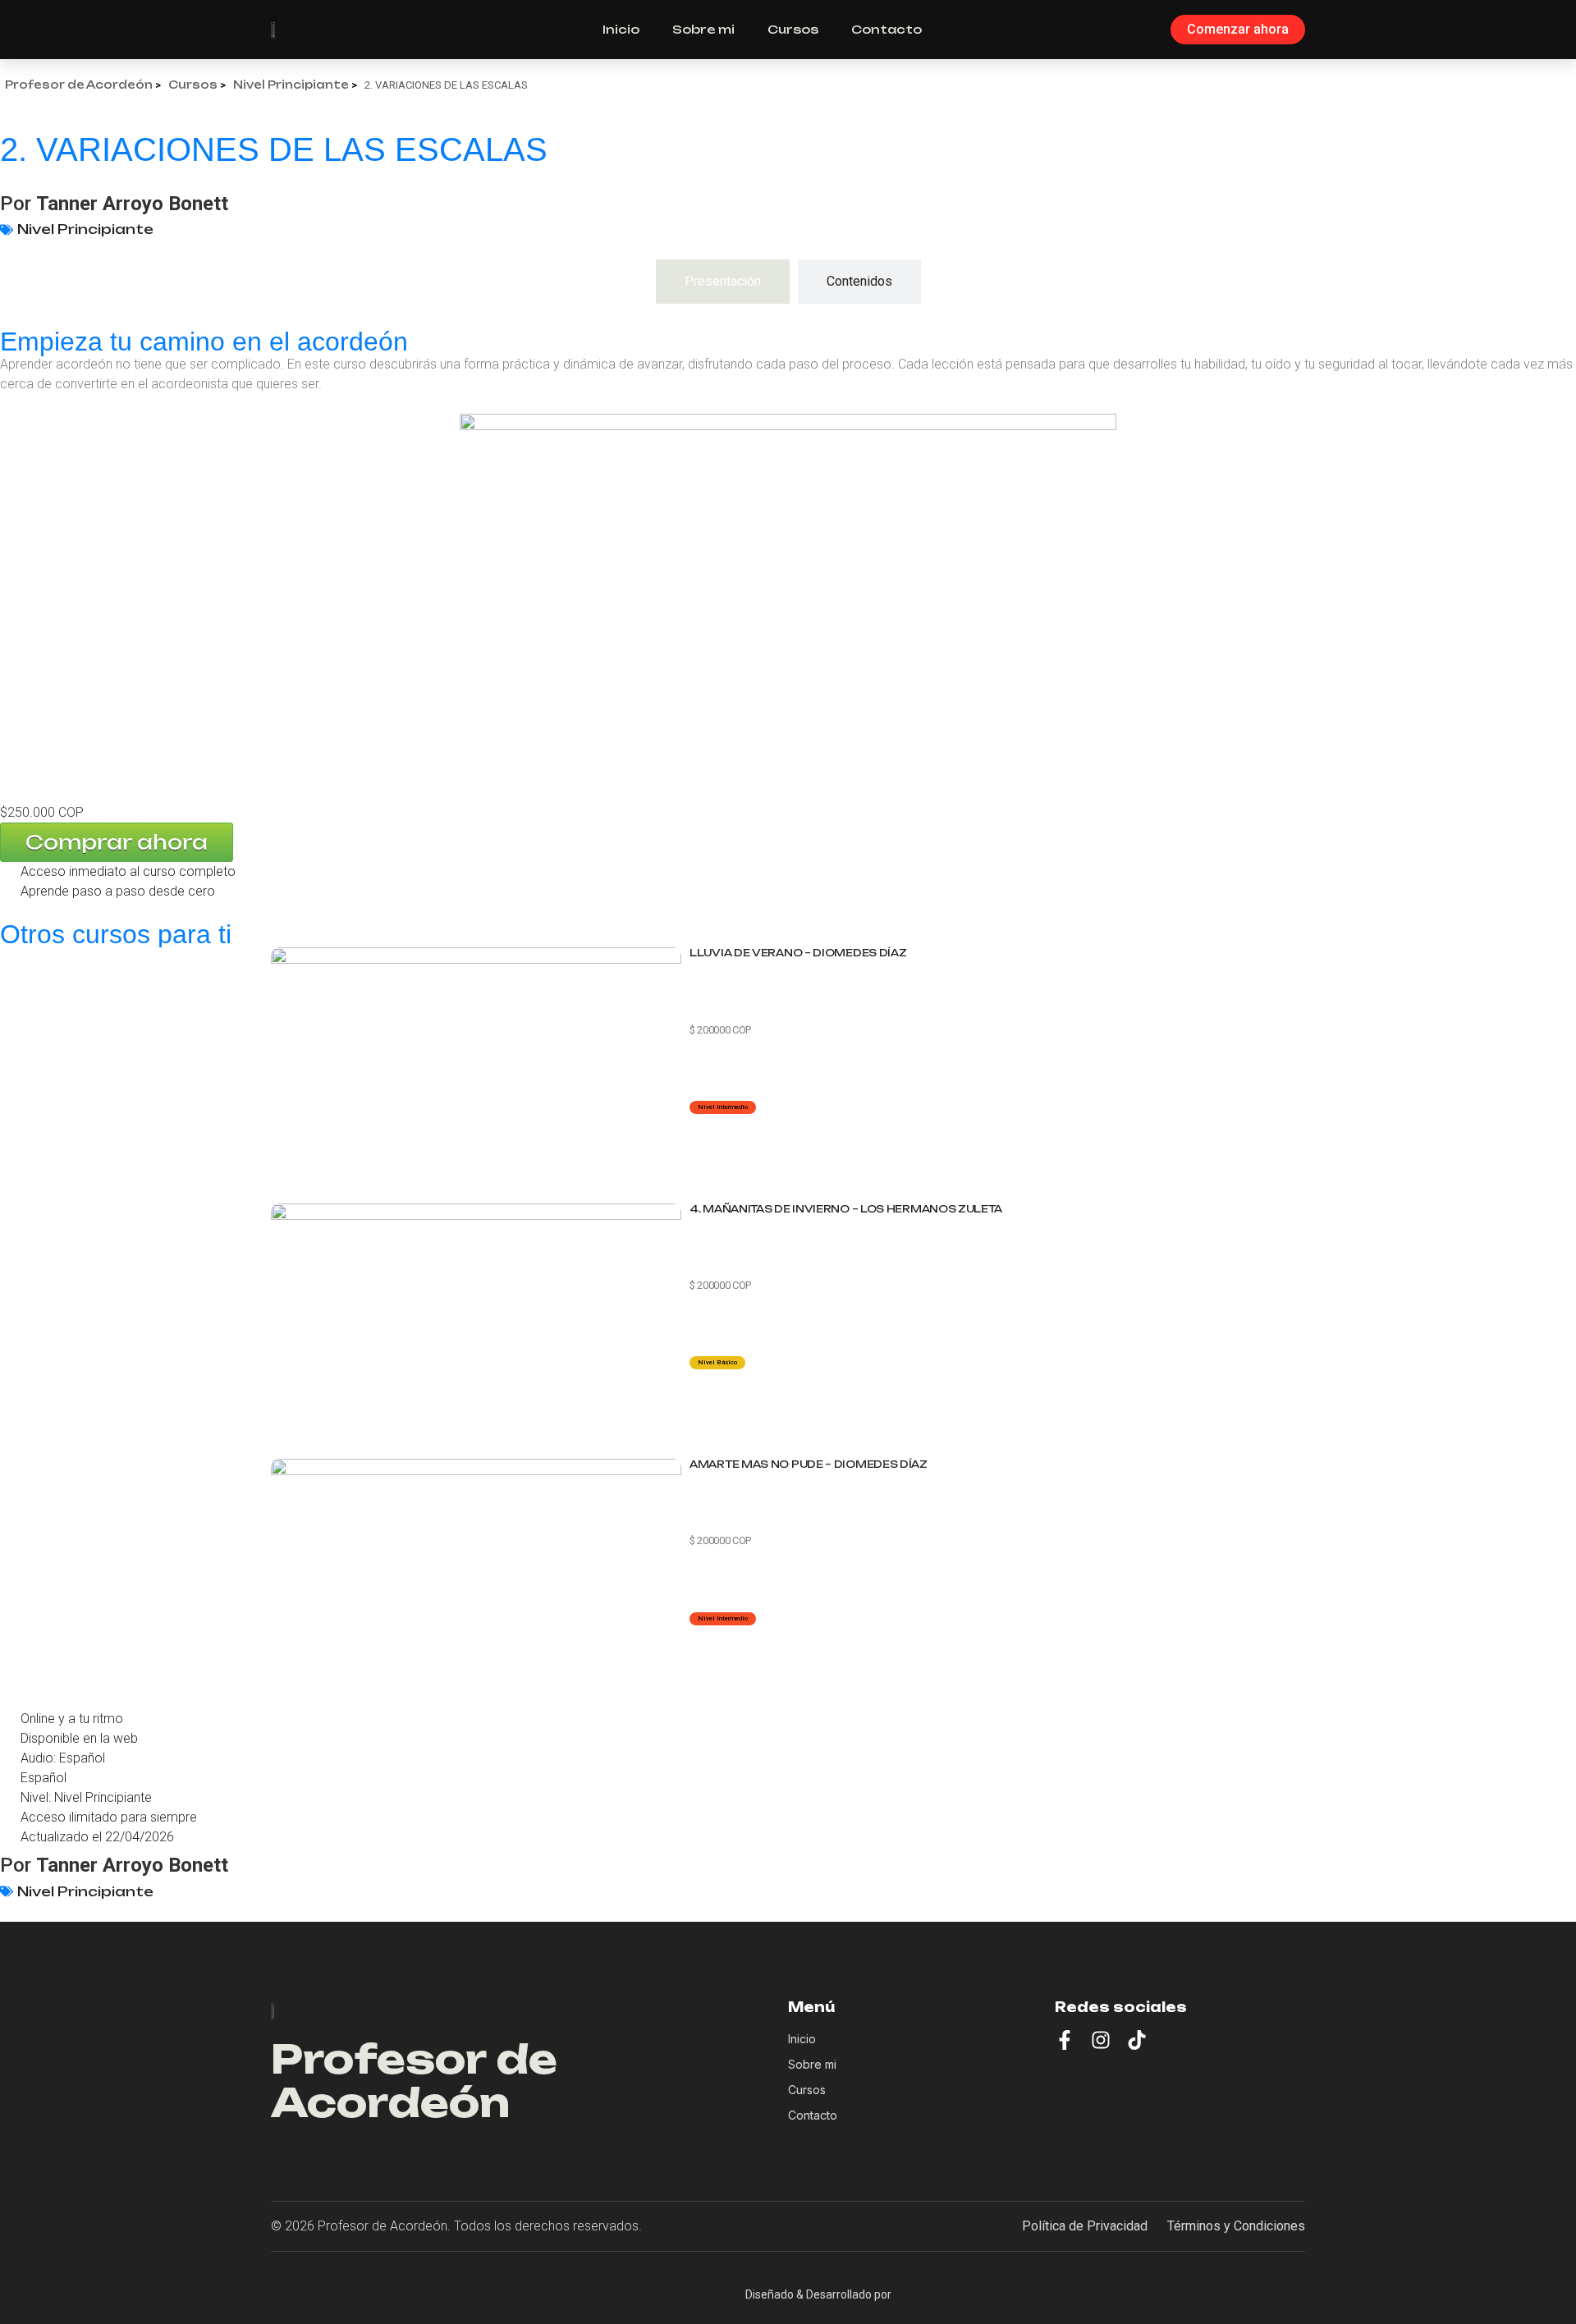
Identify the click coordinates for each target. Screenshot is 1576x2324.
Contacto (886, 29)
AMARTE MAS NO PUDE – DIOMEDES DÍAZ (809, 1464)
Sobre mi (703, 29)
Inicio (621, 29)
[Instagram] (1101, 2040)
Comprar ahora (117, 842)
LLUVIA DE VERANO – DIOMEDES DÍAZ (798, 953)
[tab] (723, 282)
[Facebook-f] (1065, 2040)
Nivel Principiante (85, 229)
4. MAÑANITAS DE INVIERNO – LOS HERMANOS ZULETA (845, 1209)
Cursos (793, 29)
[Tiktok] (1137, 2040)
